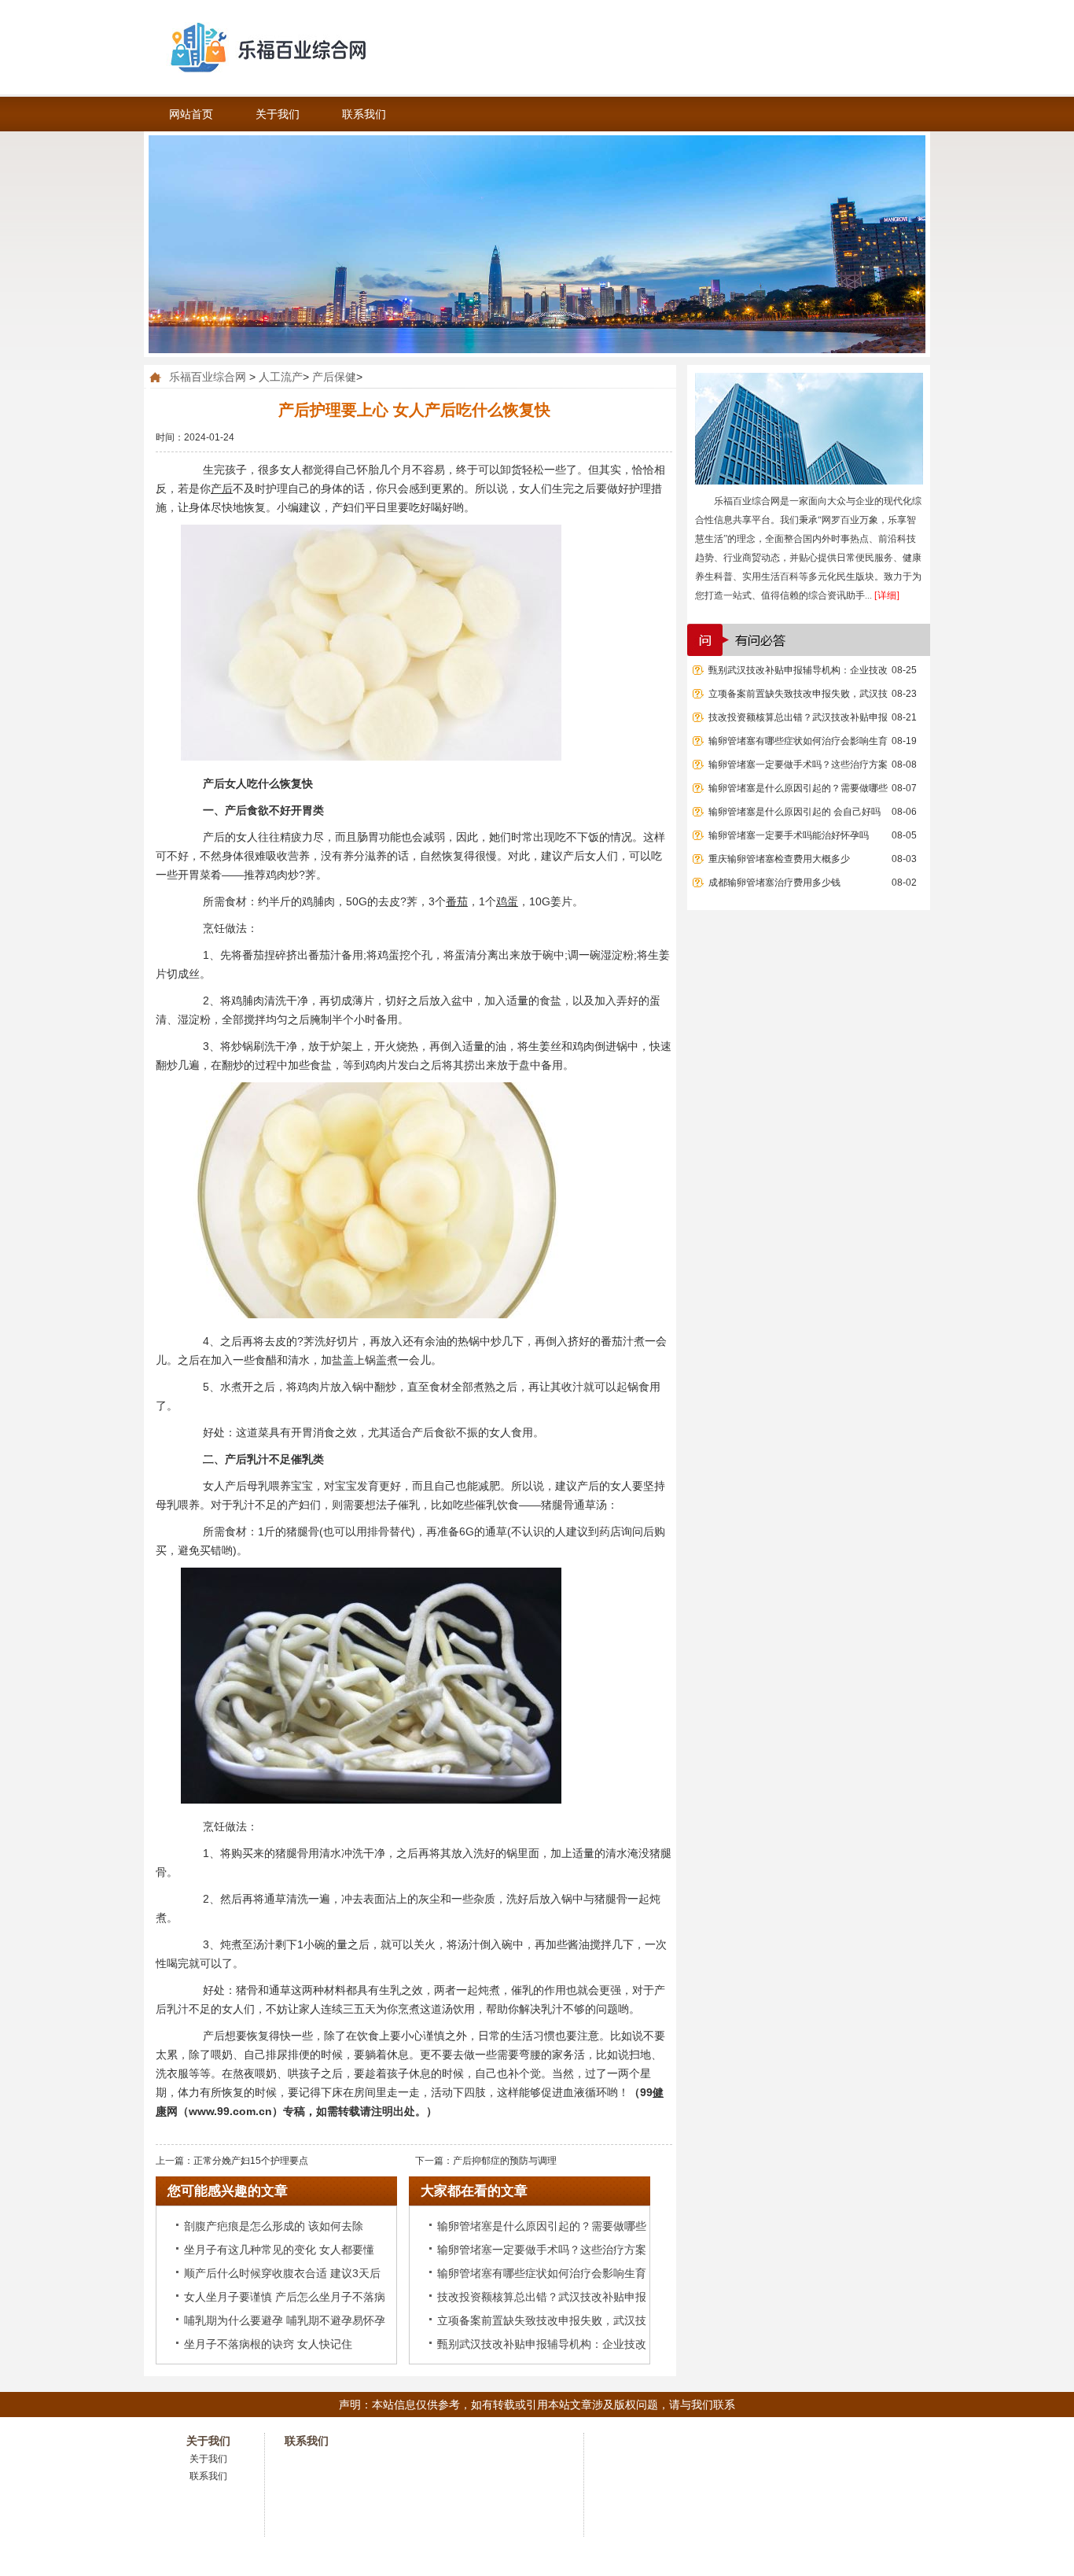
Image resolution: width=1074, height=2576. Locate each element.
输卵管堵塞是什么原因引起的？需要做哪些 (798, 788)
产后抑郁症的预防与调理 (505, 2161)
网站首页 (191, 114)
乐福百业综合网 (208, 377)
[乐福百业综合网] (317, 47)
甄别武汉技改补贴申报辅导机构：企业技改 (798, 670)
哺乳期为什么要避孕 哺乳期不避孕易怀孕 (285, 2320)
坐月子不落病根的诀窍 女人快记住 (268, 2344)
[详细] (887, 595)
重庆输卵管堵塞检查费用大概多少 (779, 859)
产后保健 (334, 377)
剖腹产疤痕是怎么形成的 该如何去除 (274, 2226)
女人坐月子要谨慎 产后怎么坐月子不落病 (285, 2297)
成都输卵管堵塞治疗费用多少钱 (774, 883)
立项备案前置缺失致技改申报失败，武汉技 (798, 694)
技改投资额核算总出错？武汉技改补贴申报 (798, 717)
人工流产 (281, 377)
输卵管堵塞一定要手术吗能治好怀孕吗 (789, 835)
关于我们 (278, 114)
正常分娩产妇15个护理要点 (251, 2161)
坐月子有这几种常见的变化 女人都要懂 (279, 2250)
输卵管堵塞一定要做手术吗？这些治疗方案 (798, 765)
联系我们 (364, 114)
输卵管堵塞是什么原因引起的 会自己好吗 (794, 812)
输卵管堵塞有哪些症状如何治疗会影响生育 (798, 741)
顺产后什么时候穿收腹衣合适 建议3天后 (282, 2273)
